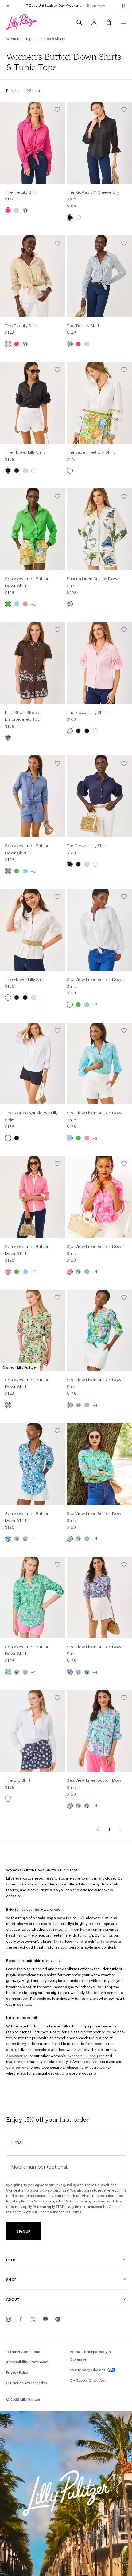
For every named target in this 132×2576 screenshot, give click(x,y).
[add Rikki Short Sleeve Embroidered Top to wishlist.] (57, 630)
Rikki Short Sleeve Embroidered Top (23, 716)
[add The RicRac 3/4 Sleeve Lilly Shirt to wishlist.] (124, 110)
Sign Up (23, 2231)
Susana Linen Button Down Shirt (93, 582)
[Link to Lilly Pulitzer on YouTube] (45, 2319)
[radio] (8, 210)
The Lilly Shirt (18, 1780)
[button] (123, 6)
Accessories (17, 2056)
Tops (30, 39)
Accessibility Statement (27, 2362)
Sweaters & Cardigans (85, 2056)
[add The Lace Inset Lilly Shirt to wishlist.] (124, 370)
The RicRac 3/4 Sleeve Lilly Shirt (93, 196)
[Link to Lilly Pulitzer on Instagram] (9, 2319)
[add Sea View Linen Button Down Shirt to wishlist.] (57, 496)
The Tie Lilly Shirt (21, 192)
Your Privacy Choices (88, 2370)
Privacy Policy (66, 2185)
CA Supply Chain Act (88, 2380)
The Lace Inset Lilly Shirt (91, 452)
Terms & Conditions (23, 2352)
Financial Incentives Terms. (60, 2212)
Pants (99, 1941)
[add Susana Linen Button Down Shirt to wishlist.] (124, 496)
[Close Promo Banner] (8, 6)
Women (13, 39)
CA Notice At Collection (27, 2383)
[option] (33, 143)
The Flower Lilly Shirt (25, 452)
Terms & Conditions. (101, 2185)
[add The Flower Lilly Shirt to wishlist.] (57, 370)
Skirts (58, 1941)
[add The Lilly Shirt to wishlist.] (57, 1698)
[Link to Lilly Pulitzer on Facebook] (21, 2319)
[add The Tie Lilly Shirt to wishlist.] (57, 110)
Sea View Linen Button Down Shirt (27, 582)
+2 (33, 604)
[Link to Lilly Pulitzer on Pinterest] (58, 2319)
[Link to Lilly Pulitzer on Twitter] (33, 2319)
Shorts (91, 1993)
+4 (95, 1272)
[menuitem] (79, 22)
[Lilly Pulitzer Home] (21, 22)
